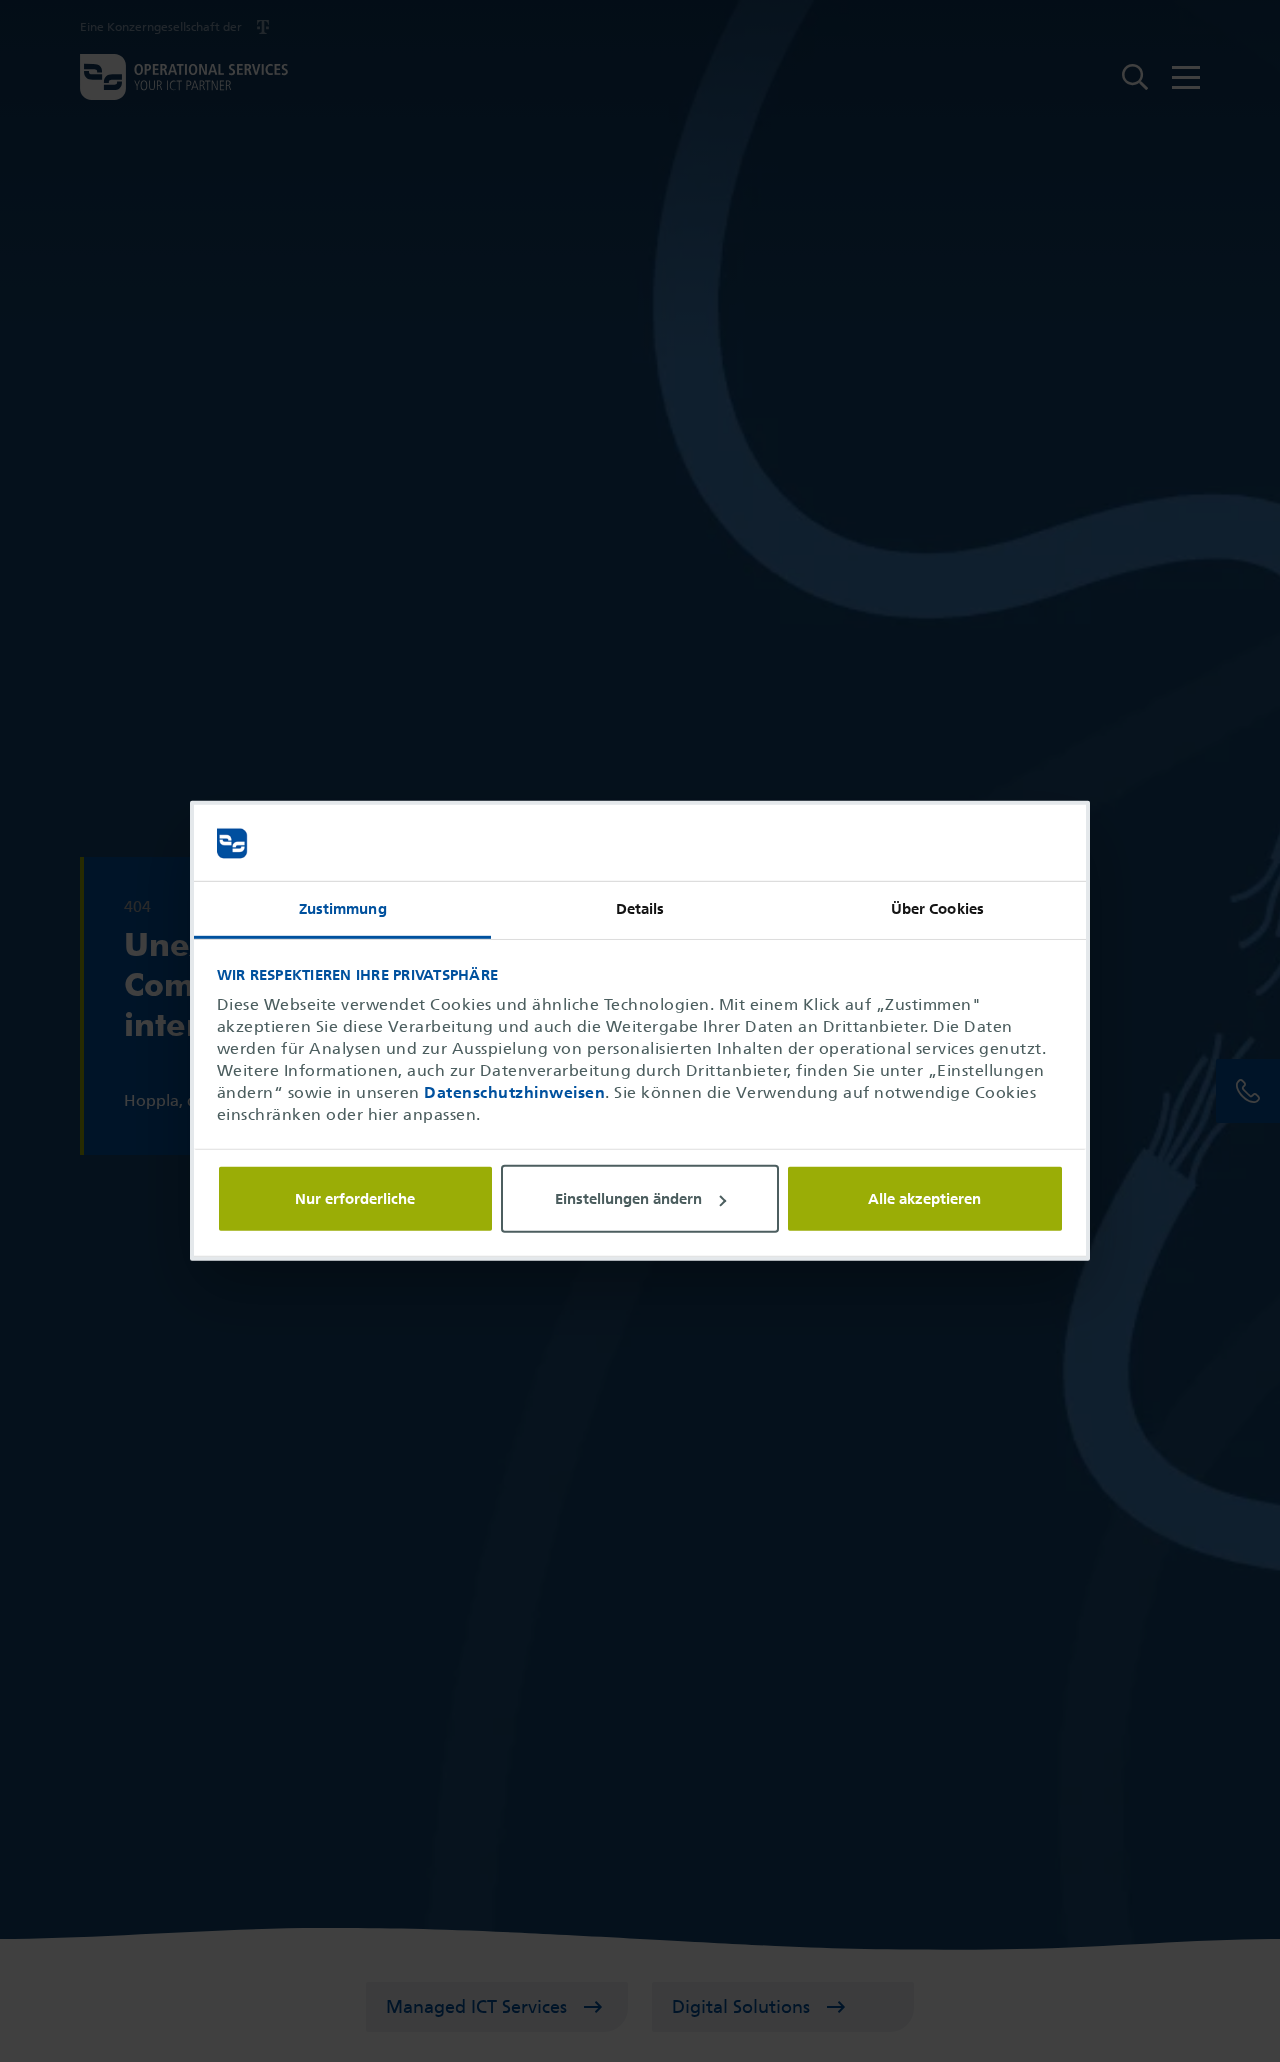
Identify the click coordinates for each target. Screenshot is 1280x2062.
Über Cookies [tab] (937, 910)
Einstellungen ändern (628, 1199)
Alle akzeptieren (924, 1199)
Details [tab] (640, 910)
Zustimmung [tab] (343, 910)
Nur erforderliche (355, 1199)
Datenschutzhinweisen (514, 1093)
